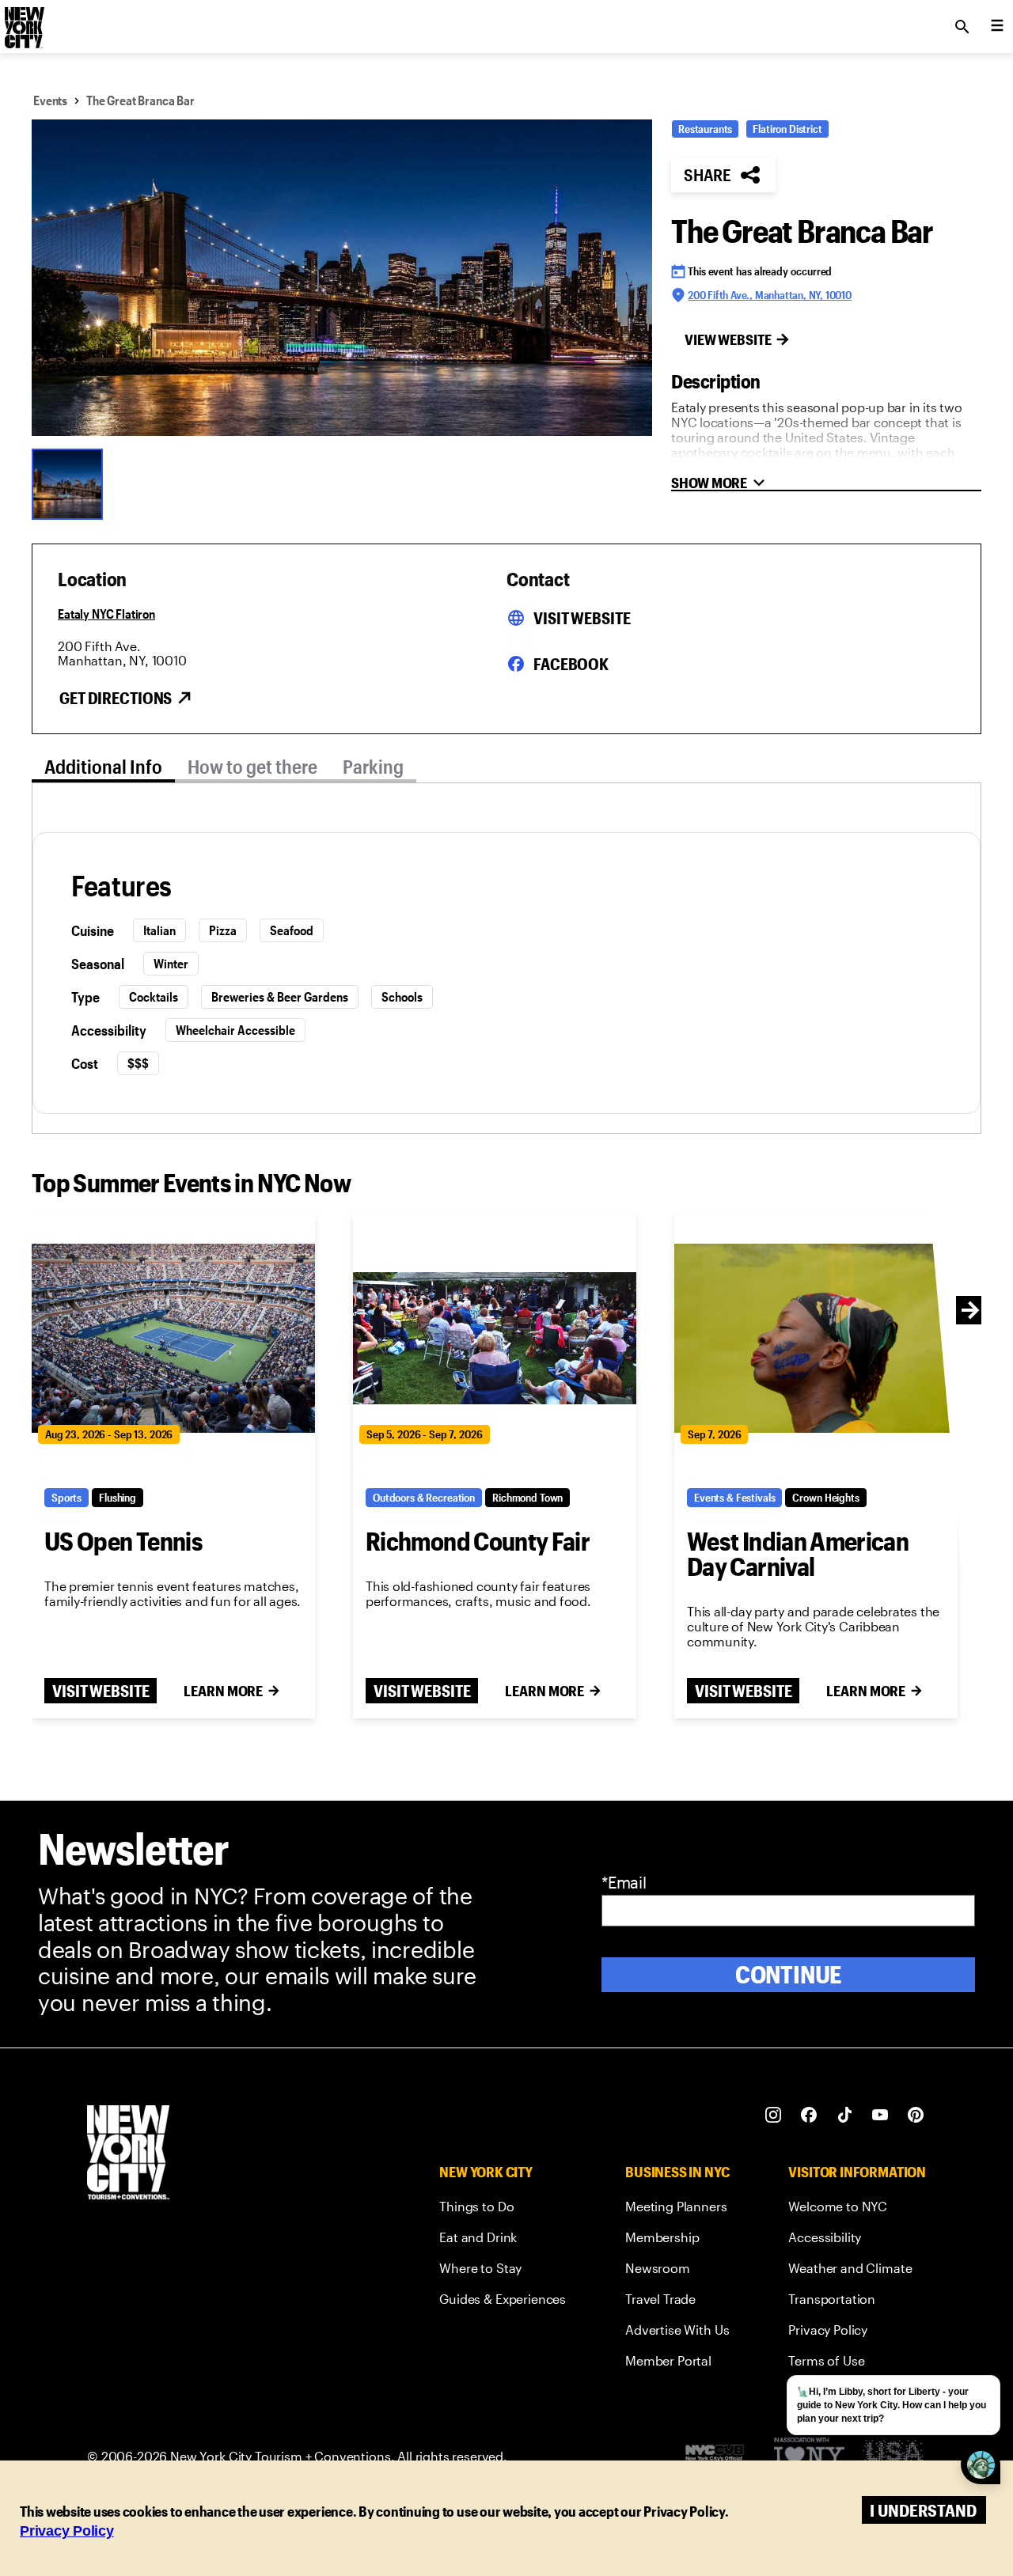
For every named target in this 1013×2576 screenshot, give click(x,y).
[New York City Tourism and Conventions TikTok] (845, 2115)
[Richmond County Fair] (495, 1338)
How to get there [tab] (252, 766)
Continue (789, 1974)
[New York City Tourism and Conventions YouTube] (880, 2115)
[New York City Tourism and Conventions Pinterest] (916, 2115)
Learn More (223, 1691)
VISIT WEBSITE (101, 1691)
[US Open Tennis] (173, 1338)
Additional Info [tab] (103, 766)
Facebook (571, 664)
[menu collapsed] (997, 27)
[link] (503, 2209)
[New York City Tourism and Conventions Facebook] (809, 2115)
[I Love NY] (809, 2457)
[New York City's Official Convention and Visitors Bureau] (721, 2457)
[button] (342, 278)
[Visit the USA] (893, 2457)
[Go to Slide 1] (71, 483)
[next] (970, 1310)
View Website (728, 339)
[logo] (23, 22)
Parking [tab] (373, 766)
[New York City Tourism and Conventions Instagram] (774, 2115)
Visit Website (582, 618)
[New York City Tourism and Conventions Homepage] (128, 2154)
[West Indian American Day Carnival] (816, 1338)
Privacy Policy (67, 2531)
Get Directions (116, 698)
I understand (923, 2510)
